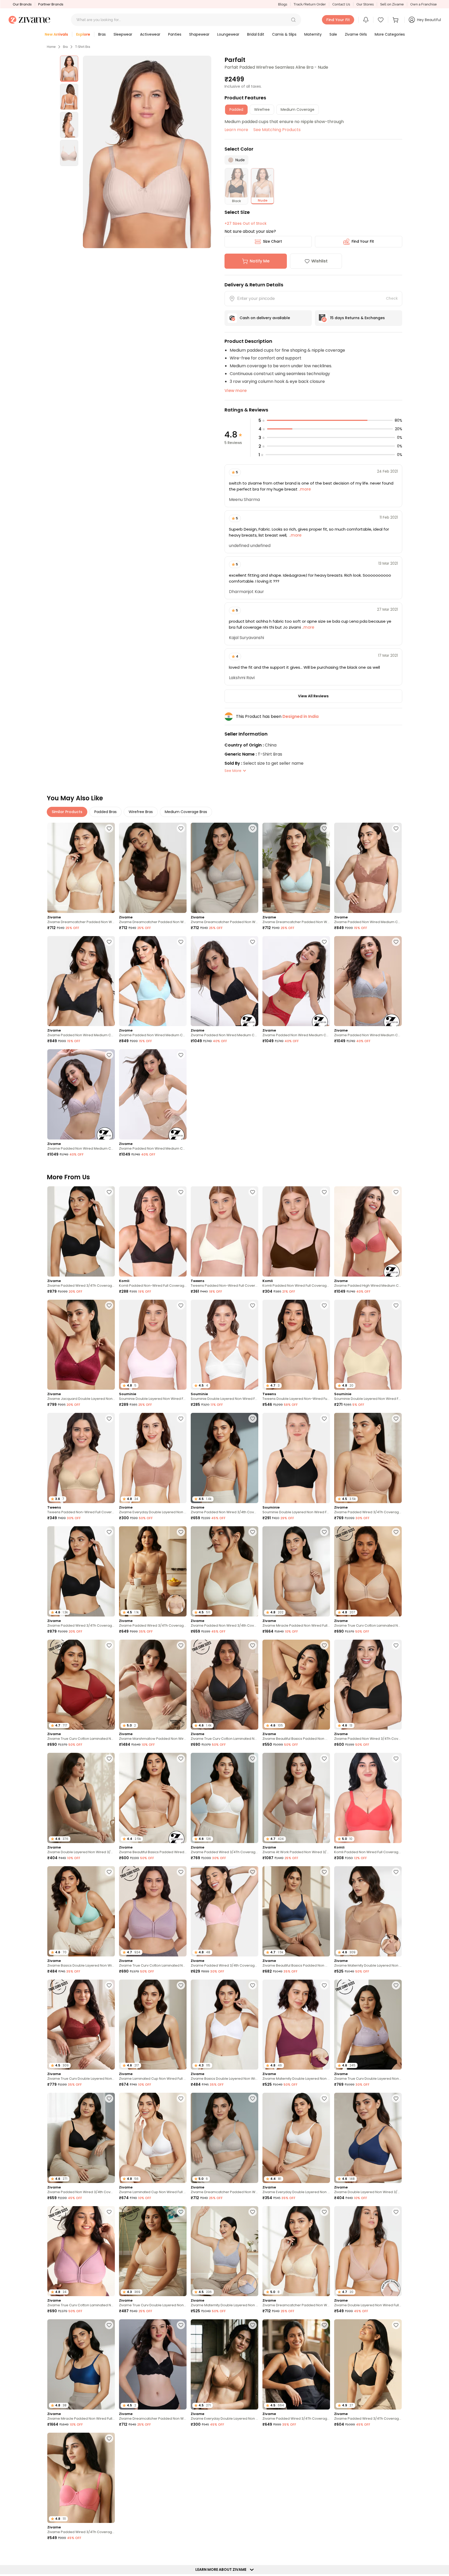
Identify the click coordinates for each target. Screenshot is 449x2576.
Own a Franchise (424, 4)
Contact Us (341, 4)
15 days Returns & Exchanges (357, 318)
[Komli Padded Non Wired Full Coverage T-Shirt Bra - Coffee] (296, 1231)
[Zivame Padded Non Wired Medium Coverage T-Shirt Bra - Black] (224, 981)
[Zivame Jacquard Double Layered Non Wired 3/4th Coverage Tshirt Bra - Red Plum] (81, 1345)
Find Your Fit (363, 241)
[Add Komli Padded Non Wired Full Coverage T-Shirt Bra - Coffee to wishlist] (324, 1192)
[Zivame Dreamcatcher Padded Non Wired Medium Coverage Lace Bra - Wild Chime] (224, 868)
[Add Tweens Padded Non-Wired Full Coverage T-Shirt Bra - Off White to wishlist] (253, 1192)
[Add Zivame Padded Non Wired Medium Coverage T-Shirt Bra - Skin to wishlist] (181, 1055)
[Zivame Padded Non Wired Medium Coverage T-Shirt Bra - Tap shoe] (81, 981)
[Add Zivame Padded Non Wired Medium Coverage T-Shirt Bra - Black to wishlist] (253, 942)
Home (51, 47)
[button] (293, 20)
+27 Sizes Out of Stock (246, 223)
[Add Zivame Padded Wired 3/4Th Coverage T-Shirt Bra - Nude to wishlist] (396, 1419)
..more (304, 489)
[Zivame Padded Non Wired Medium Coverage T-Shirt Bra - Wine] (296, 981)
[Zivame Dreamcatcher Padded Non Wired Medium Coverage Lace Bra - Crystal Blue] (296, 868)
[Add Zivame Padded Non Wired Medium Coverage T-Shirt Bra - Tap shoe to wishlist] (109, 942)
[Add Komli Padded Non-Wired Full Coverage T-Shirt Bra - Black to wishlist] (181, 1192)
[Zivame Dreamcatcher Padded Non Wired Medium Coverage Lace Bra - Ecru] (81, 868)
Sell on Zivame (392, 4)
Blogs (283, 4)
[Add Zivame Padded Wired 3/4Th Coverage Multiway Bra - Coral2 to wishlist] (109, 2438)
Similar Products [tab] (67, 812)
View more (236, 391)
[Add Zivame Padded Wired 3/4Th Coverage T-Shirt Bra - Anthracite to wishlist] (109, 1192)
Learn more (236, 130)
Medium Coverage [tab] (298, 110)
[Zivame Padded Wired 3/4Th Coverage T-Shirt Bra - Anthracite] (81, 1231)
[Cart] (396, 20)
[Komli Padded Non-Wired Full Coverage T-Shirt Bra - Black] (153, 1231)
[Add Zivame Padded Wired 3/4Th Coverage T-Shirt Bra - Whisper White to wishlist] (253, 1759)
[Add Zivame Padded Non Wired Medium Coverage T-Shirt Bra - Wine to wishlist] (324, 942)
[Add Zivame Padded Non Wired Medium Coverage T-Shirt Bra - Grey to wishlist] (396, 942)
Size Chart (272, 241)
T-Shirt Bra (83, 47)
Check (392, 298)
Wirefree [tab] (262, 110)
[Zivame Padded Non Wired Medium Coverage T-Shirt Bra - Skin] (153, 1094)
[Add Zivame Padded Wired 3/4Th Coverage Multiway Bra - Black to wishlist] (324, 2325)
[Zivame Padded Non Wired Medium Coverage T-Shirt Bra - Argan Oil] (368, 868)
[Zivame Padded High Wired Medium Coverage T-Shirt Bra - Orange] (368, 1231)
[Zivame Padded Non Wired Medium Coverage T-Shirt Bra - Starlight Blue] (153, 981)
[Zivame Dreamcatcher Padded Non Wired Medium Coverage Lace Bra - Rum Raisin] (153, 868)
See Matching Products (277, 130)
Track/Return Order (310, 4)
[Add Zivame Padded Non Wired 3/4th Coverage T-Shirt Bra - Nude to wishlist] (253, 1419)
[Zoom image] (147, 152)
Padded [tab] (236, 110)
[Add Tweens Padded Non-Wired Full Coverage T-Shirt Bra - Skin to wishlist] (109, 1419)
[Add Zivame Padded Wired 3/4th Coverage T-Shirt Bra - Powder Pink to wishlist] (253, 1872)
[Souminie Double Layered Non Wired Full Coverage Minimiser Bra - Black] (296, 1458)
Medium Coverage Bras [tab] (186, 812)
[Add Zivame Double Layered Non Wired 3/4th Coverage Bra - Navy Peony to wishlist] (396, 2098)
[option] (69, 69)
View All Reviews (313, 696)
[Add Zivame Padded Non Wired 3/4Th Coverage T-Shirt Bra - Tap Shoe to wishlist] (396, 1645)
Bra (65, 47)
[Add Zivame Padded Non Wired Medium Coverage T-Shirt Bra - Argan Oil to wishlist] (396, 828)
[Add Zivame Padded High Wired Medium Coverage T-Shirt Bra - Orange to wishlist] (396, 1192)
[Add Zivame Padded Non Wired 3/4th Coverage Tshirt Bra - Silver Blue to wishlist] (181, 2552)
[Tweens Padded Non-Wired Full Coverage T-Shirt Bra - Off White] (224, 1231)
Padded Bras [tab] (105, 812)
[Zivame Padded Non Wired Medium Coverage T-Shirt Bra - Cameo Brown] (81, 1094)
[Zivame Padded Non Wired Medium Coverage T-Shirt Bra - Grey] (368, 981)
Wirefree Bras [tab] (141, 812)
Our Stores (365, 4)
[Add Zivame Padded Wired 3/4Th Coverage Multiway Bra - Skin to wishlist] (181, 1532)
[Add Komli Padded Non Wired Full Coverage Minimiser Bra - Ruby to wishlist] (396, 1759)
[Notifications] (366, 20)
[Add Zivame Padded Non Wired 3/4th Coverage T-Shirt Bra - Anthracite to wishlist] (109, 2098)
